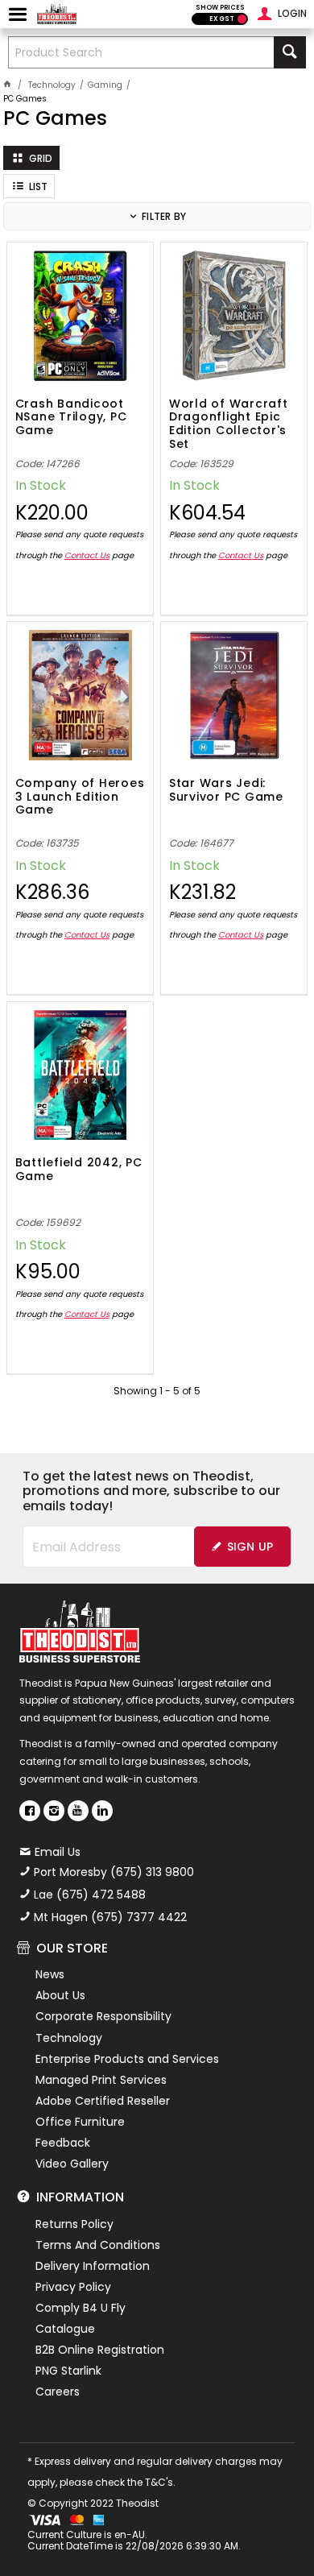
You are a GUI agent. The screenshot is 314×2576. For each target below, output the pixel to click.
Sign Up (250, 1547)
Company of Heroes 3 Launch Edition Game (80, 797)
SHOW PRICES (220, 8)
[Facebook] (30, 1811)
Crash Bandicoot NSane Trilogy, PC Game (71, 418)
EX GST (222, 19)
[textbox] (141, 52)
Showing (157, 1391)
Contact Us (87, 555)
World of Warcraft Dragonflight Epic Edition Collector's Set (229, 423)
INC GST (242, 19)
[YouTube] (78, 1811)
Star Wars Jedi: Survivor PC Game (226, 791)
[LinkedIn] (102, 1811)
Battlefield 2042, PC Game (79, 1170)
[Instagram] (54, 1811)
